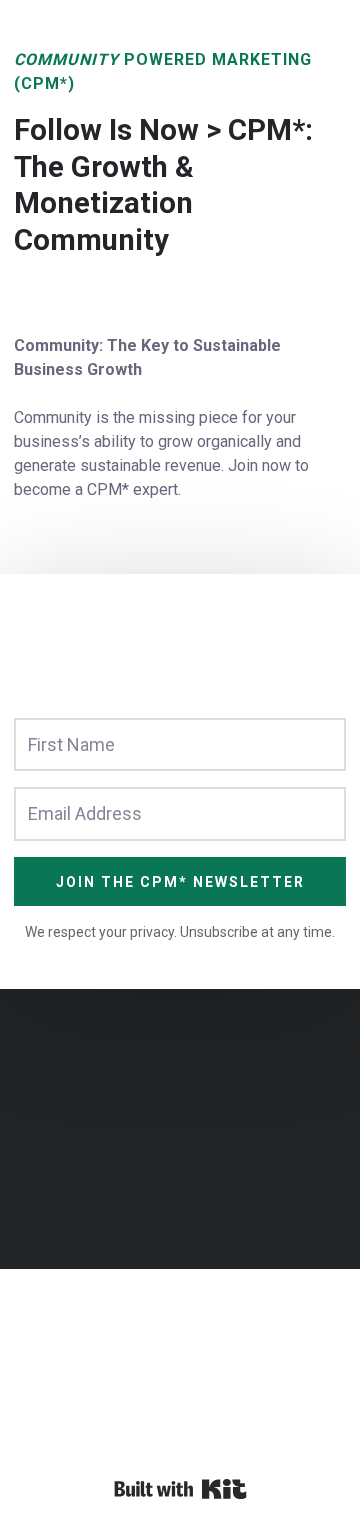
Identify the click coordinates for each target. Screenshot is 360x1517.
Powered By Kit (180, 1489)
